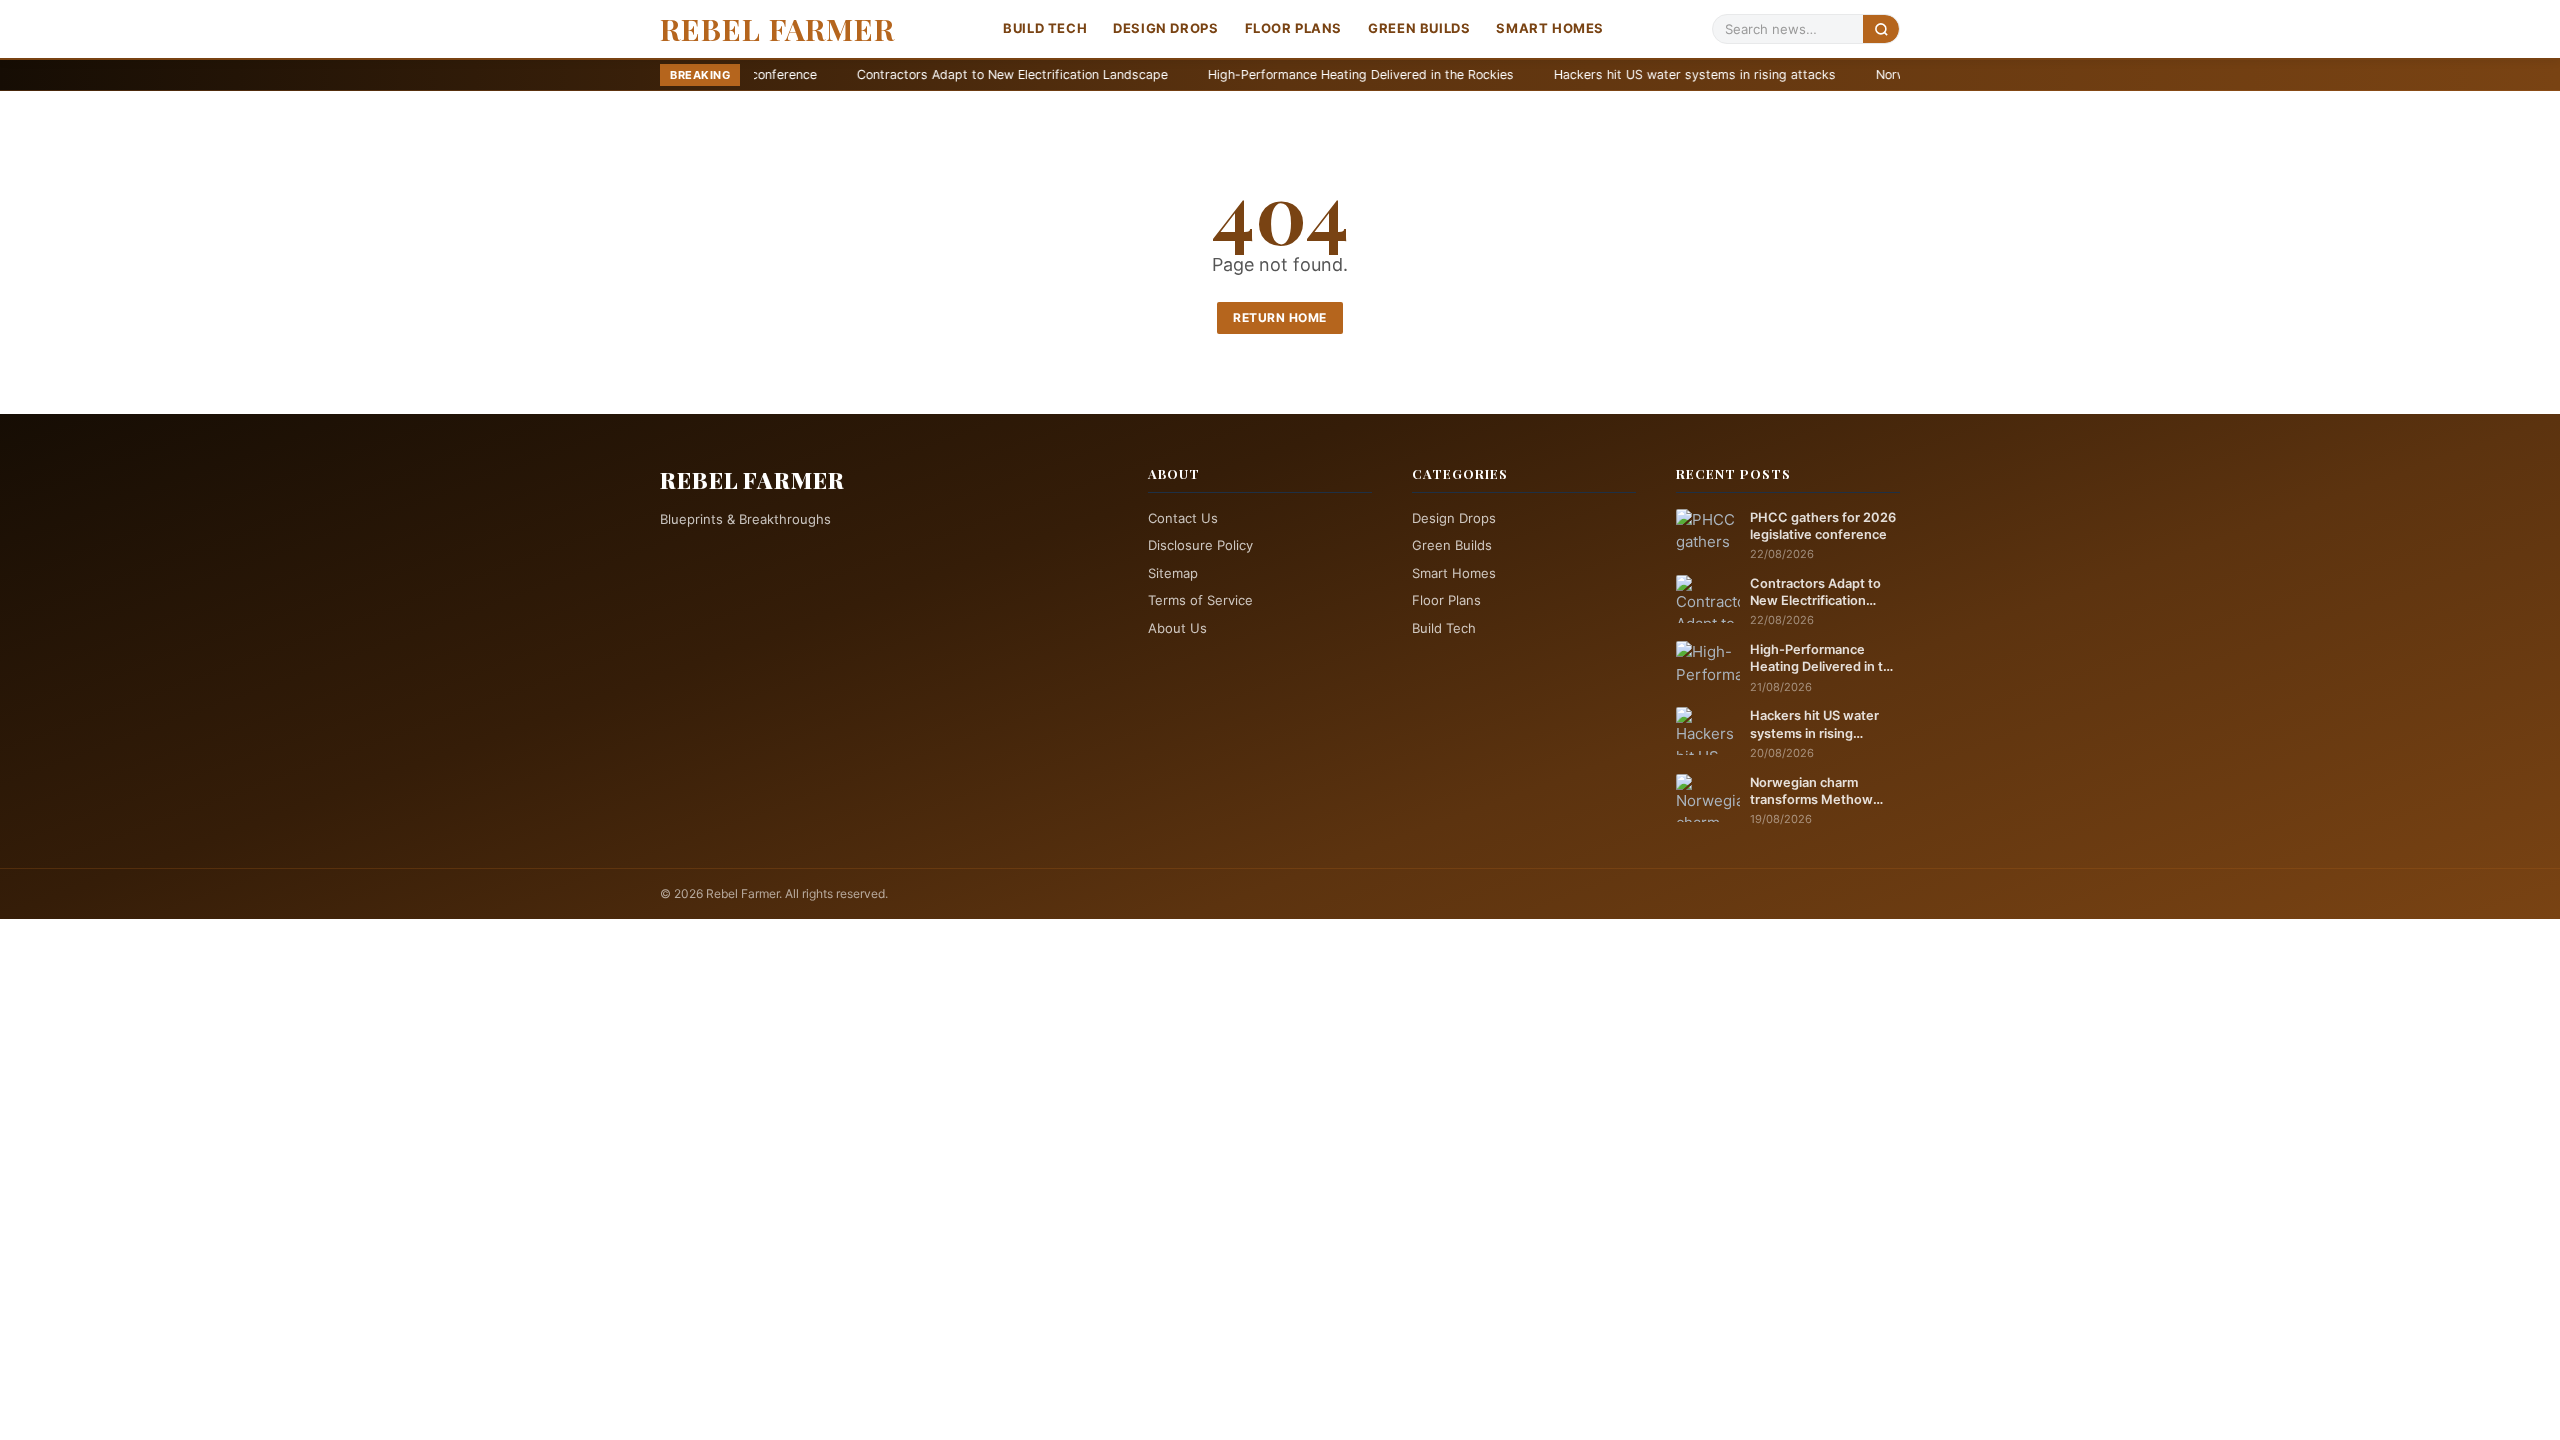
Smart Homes (1550, 28)
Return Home (1280, 317)
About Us (1177, 628)
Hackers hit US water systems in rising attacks (1570, 74)
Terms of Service (1200, 600)
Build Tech (1045, 28)
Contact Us (1183, 518)
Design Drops (1165, 28)
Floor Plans (1294, 28)
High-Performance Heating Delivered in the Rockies (1236, 74)
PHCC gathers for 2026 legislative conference (1823, 526)
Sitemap (1173, 573)
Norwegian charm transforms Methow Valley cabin (1811, 792)
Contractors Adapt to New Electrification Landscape (887, 74)
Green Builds (1419, 28)
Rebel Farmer (777, 29)
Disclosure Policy (1200, 545)
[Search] (1881, 28)
